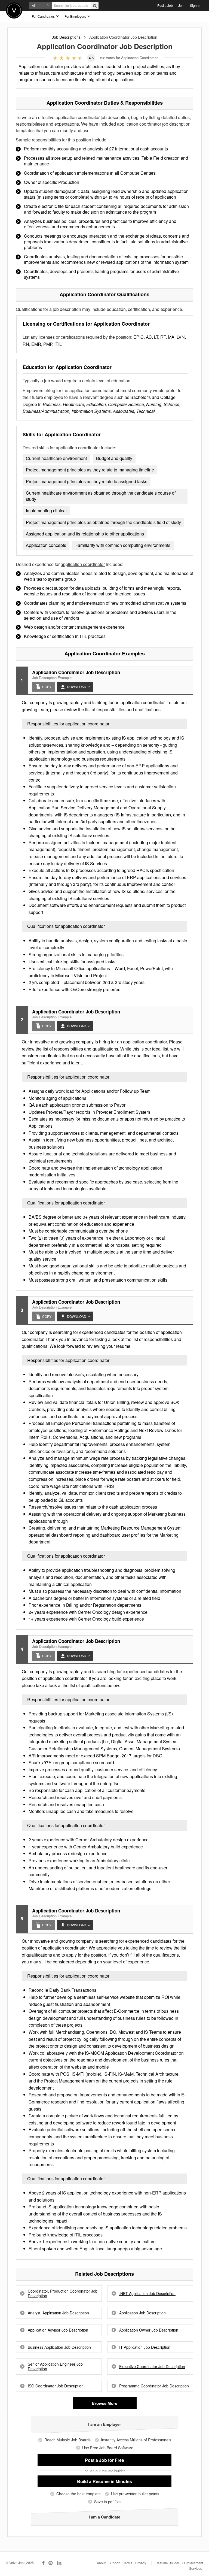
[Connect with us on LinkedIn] (60, 2563)
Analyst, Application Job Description (58, 2313)
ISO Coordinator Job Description (56, 2386)
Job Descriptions (66, 37)
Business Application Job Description (59, 2347)
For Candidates (44, 16)
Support (114, 2563)
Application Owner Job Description (149, 2330)
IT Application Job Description (145, 2347)
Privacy (141, 2563)
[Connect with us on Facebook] (43, 2563)
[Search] (95, 5)
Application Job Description (142, 2313)
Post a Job (165, 5)
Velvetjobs (14, 10)
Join (181, 5)
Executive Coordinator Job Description (152, 2367)
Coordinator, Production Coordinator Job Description (63, 2293)
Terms (128, 2563)
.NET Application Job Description (147, 2294)
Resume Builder (167, 2563)
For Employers (76, 16)
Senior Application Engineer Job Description (55, 2366)
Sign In (195, 5)
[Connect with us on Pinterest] (51, 2563)
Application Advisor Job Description (58, 2330)
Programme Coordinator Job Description (154, 2386)
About (101, 2563)
